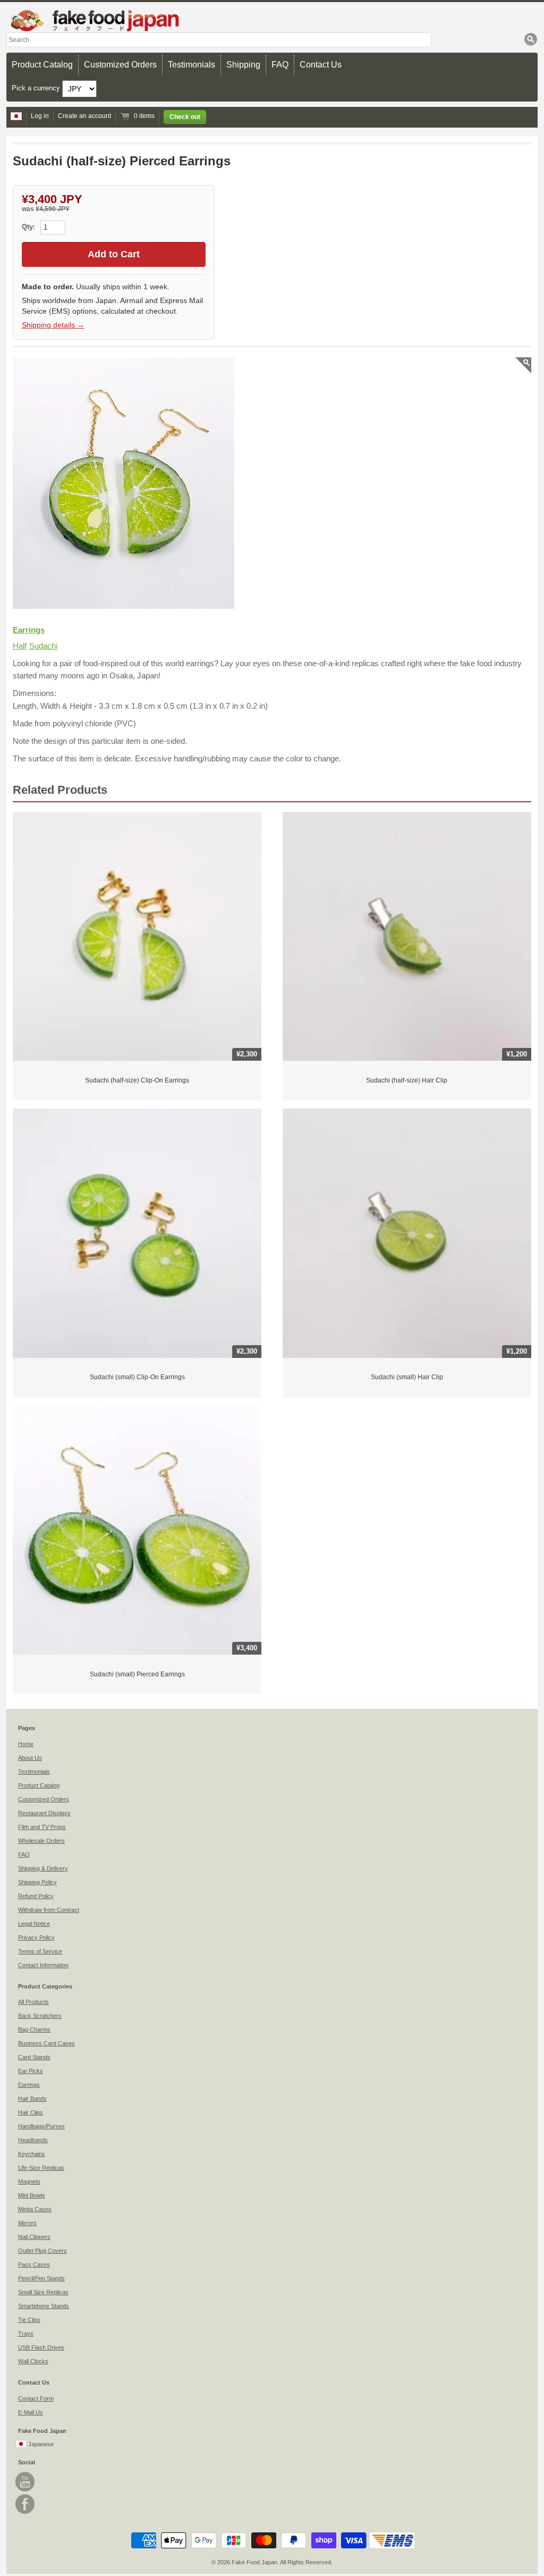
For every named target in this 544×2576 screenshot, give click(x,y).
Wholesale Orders (41, 1841)
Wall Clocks (33, 2361)
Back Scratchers (40, 2016)
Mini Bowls (32, 2195)
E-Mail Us (31, 2412)
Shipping (243, 65)
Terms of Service (40, 1951)
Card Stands (34, 2057)
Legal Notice (34, 1924)
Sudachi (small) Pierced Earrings (137, 1674)
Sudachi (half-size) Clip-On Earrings (137, 1080)
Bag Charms (34, 2029)
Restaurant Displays (44, 1813)
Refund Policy (36, 1896)
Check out (185, 117)
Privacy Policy (36, 1937)
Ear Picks (31, 2071)
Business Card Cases (46, 2043)
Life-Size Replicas (41, 2168)
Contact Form (36, 2398)
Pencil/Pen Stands (41, 2278)
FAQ (280, 65)
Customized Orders (120, 65)
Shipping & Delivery (43, 1868)
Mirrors (27, 2223)
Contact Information (43, 1965)
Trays (26, 2334)
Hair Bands (32, 2099)
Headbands (33, 2140)
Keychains (32, 2154)
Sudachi (43, 646)
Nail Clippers (34, 2237)
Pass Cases (34, 2264)
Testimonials (192, 65)
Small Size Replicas (43, 2292)
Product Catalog (42, 65)
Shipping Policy (37, 1882)
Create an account (84, 116)
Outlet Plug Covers (42, 2251)
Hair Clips (31, 2112)
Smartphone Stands (44, 2306)
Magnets (29, 2181)
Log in (40, 116)
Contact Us (321, 65)
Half (20, 646)
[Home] (272, 20)
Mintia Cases (35, 2209)
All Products (33, 2002)
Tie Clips (29, 2320)
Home (26, 1744)
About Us (30, 1758)
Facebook (25, 2504)
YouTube (25, 2482)
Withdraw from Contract (49, 1910)
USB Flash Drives (41, 2347)
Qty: (29, 227)
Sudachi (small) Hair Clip (407, 1377)
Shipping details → (53, 325)
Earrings (29, 630)
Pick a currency (37, 88)
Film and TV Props (42, 1827)
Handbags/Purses (41, 2126)
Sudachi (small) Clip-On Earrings (137, 1377)
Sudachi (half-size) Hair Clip (407, 1080)
